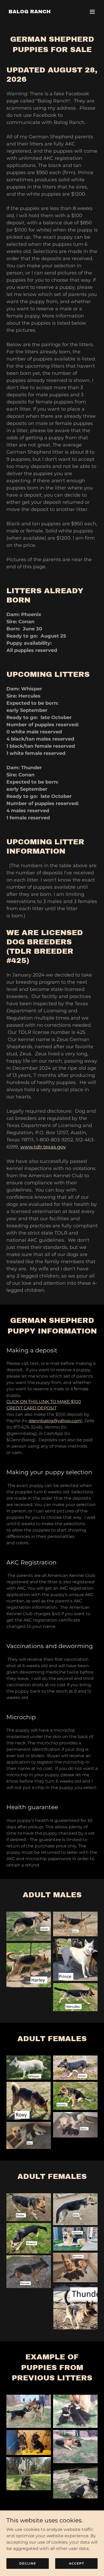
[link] (30, 12)
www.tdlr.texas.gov (43, 1147)
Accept (76, 2563)
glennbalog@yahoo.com (55, 1421)
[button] (92, 12)
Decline (28, 2563)
